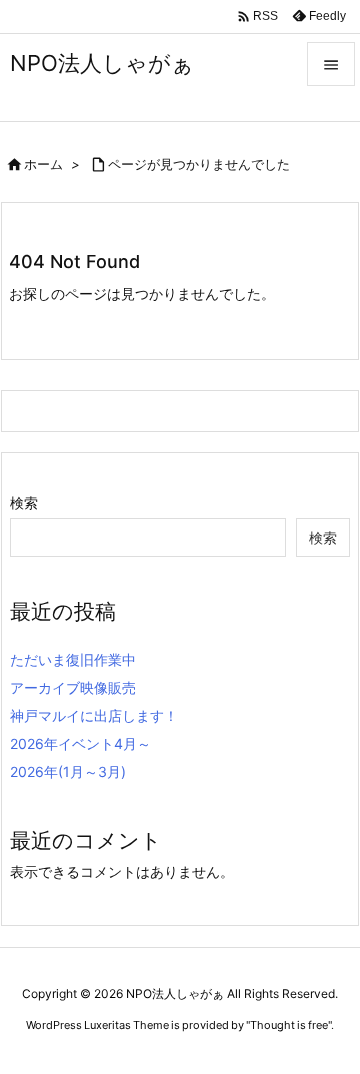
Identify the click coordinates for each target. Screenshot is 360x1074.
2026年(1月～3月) (68, 771)
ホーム (43, 164)
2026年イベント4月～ (80, 743)
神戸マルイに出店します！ (94, 715)
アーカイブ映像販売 (73, 687)
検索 (24, 502)
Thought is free (289, 1025)
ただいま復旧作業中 (73, 659)
